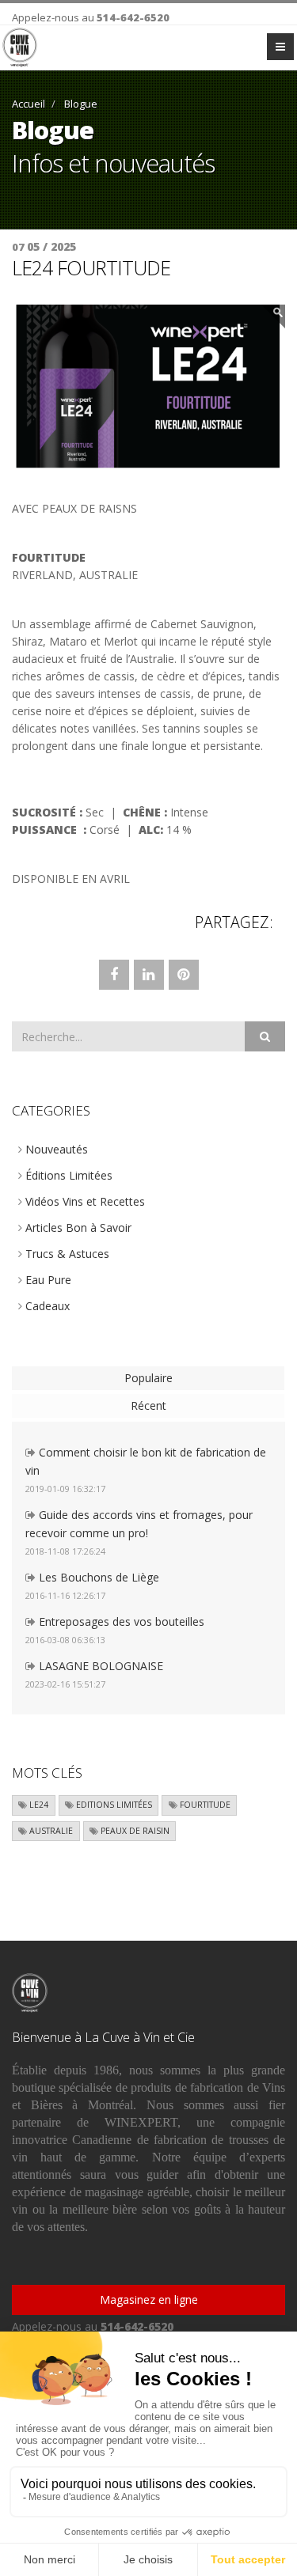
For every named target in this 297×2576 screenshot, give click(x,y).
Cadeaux (46, 1306)
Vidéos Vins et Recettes (84, 1201)
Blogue (80, 104)
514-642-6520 (133, 17)
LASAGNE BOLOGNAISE (99, 1666)
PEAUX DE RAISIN (134, 1831)
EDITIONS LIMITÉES (113, 1805)
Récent (148, 1405)
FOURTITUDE (204, 1805)
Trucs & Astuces (66, 1254)
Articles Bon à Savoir (77, 1227)
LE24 (38, 1805)
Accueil (29, 104)
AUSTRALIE (50, 1831)
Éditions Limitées (67, 1175)
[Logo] (20, 47)
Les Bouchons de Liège (97, 1577)
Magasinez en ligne (149, 2299)
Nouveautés (55, 1149)
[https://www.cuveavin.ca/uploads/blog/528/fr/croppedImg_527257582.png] (148, 386)
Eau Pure (47, 1280)
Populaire (148, 1378)
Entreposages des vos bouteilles (120, 1621)
